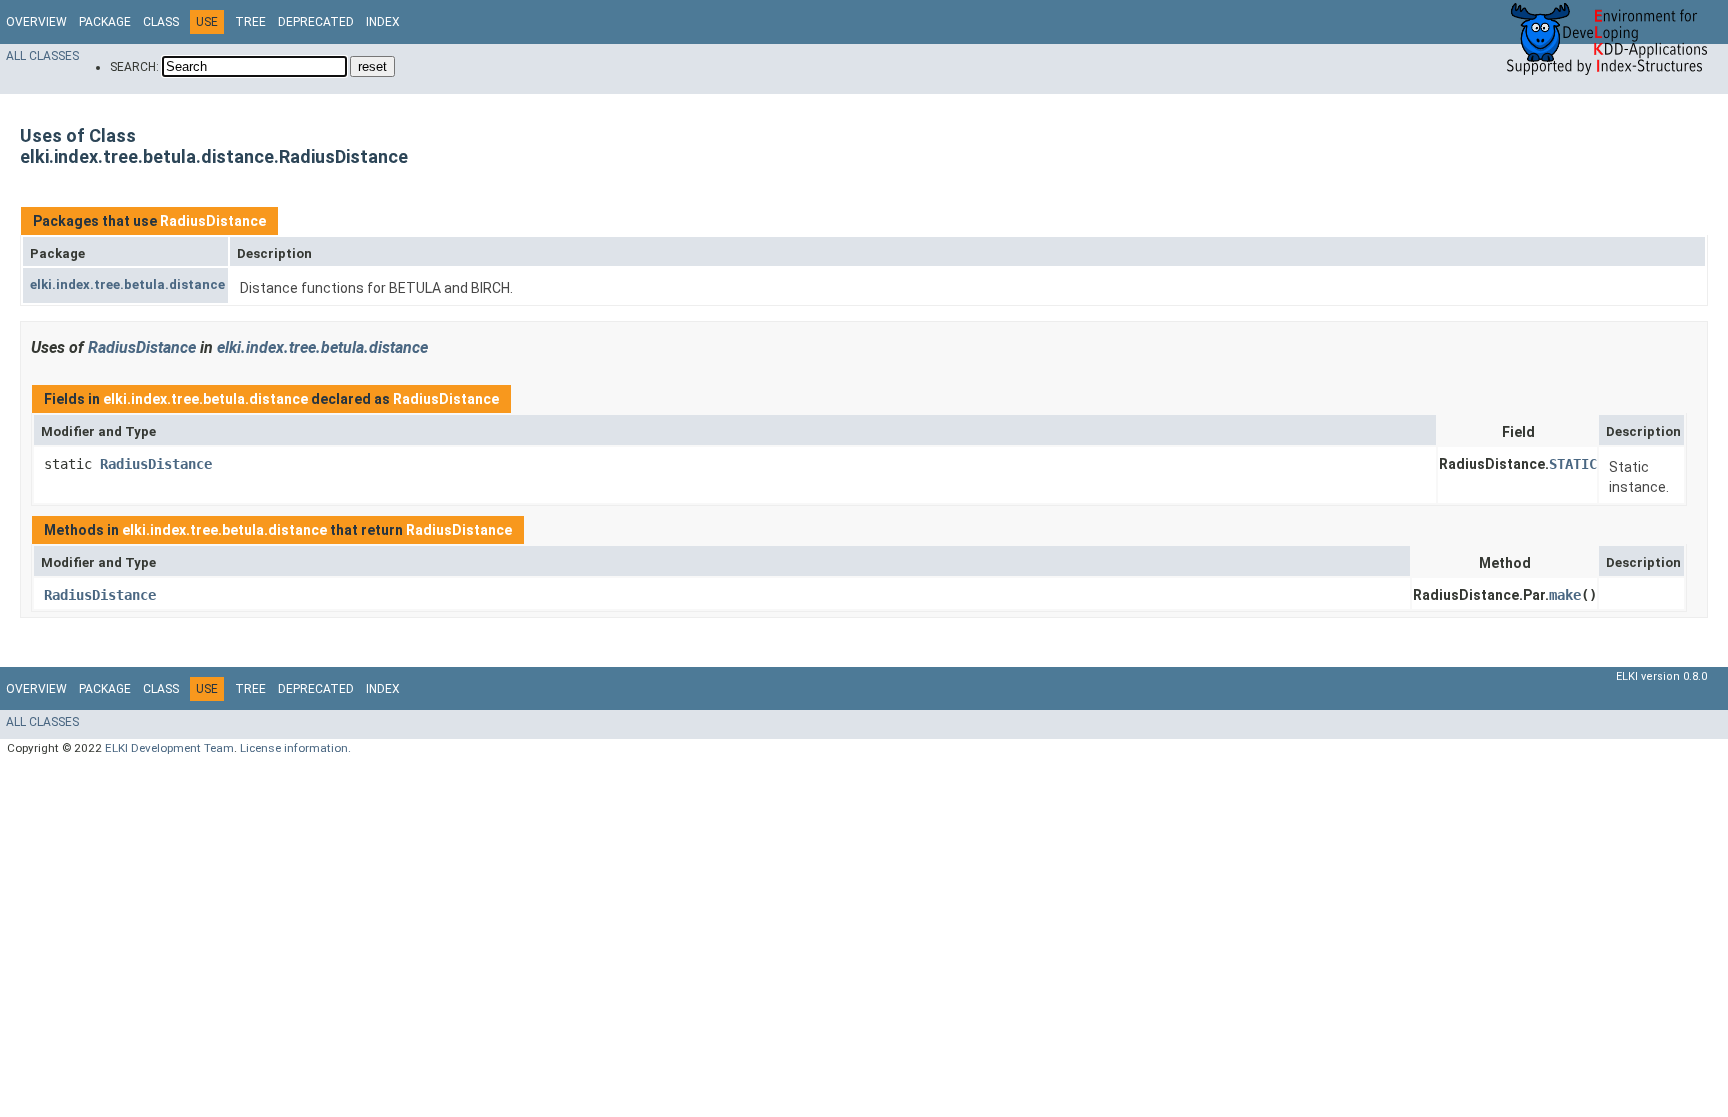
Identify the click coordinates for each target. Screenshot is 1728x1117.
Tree (250, 22)
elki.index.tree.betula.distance (127, 284)
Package (105, 22)
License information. (295, 748)
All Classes (42, 56)
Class (161, 22)
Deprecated (316, 22)
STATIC (1573, 464)
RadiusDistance (213, 221)
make (1565, 595)
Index (383, 22)
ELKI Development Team (169, 748)
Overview (36, 22)
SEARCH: (134, 67)
